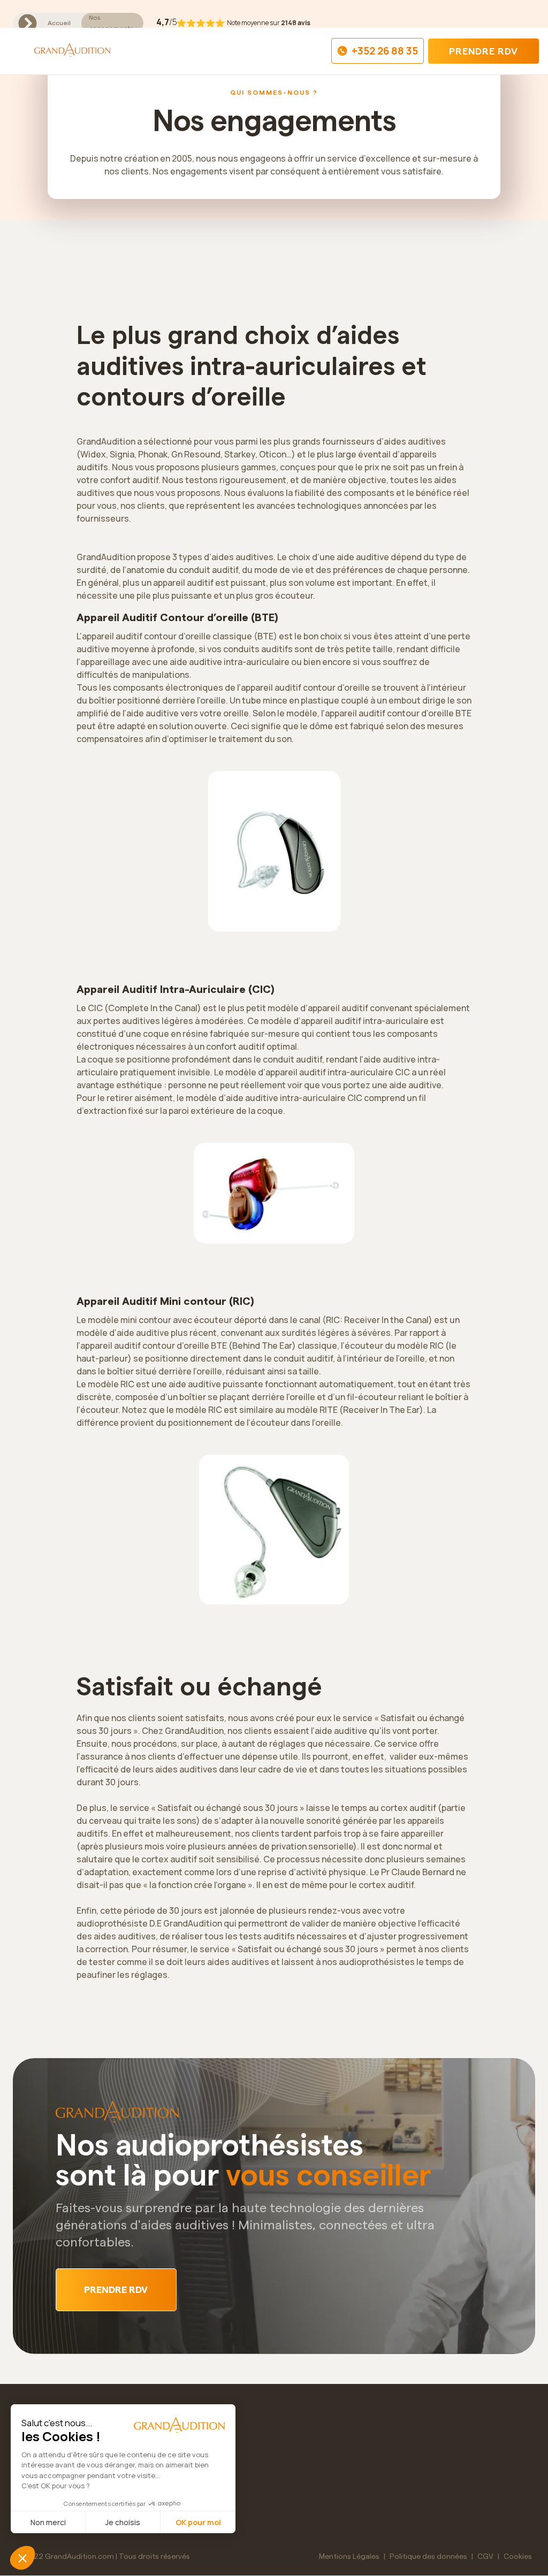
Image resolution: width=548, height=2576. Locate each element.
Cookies (518, 2557)
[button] (18, 51)
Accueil (59, 23)
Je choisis (123, 2522)
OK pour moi (198, 2522)
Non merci (48, 2522)
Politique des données (428, 2557)
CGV (485, 2557)
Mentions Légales (349, 2557)
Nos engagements (111, 23)
